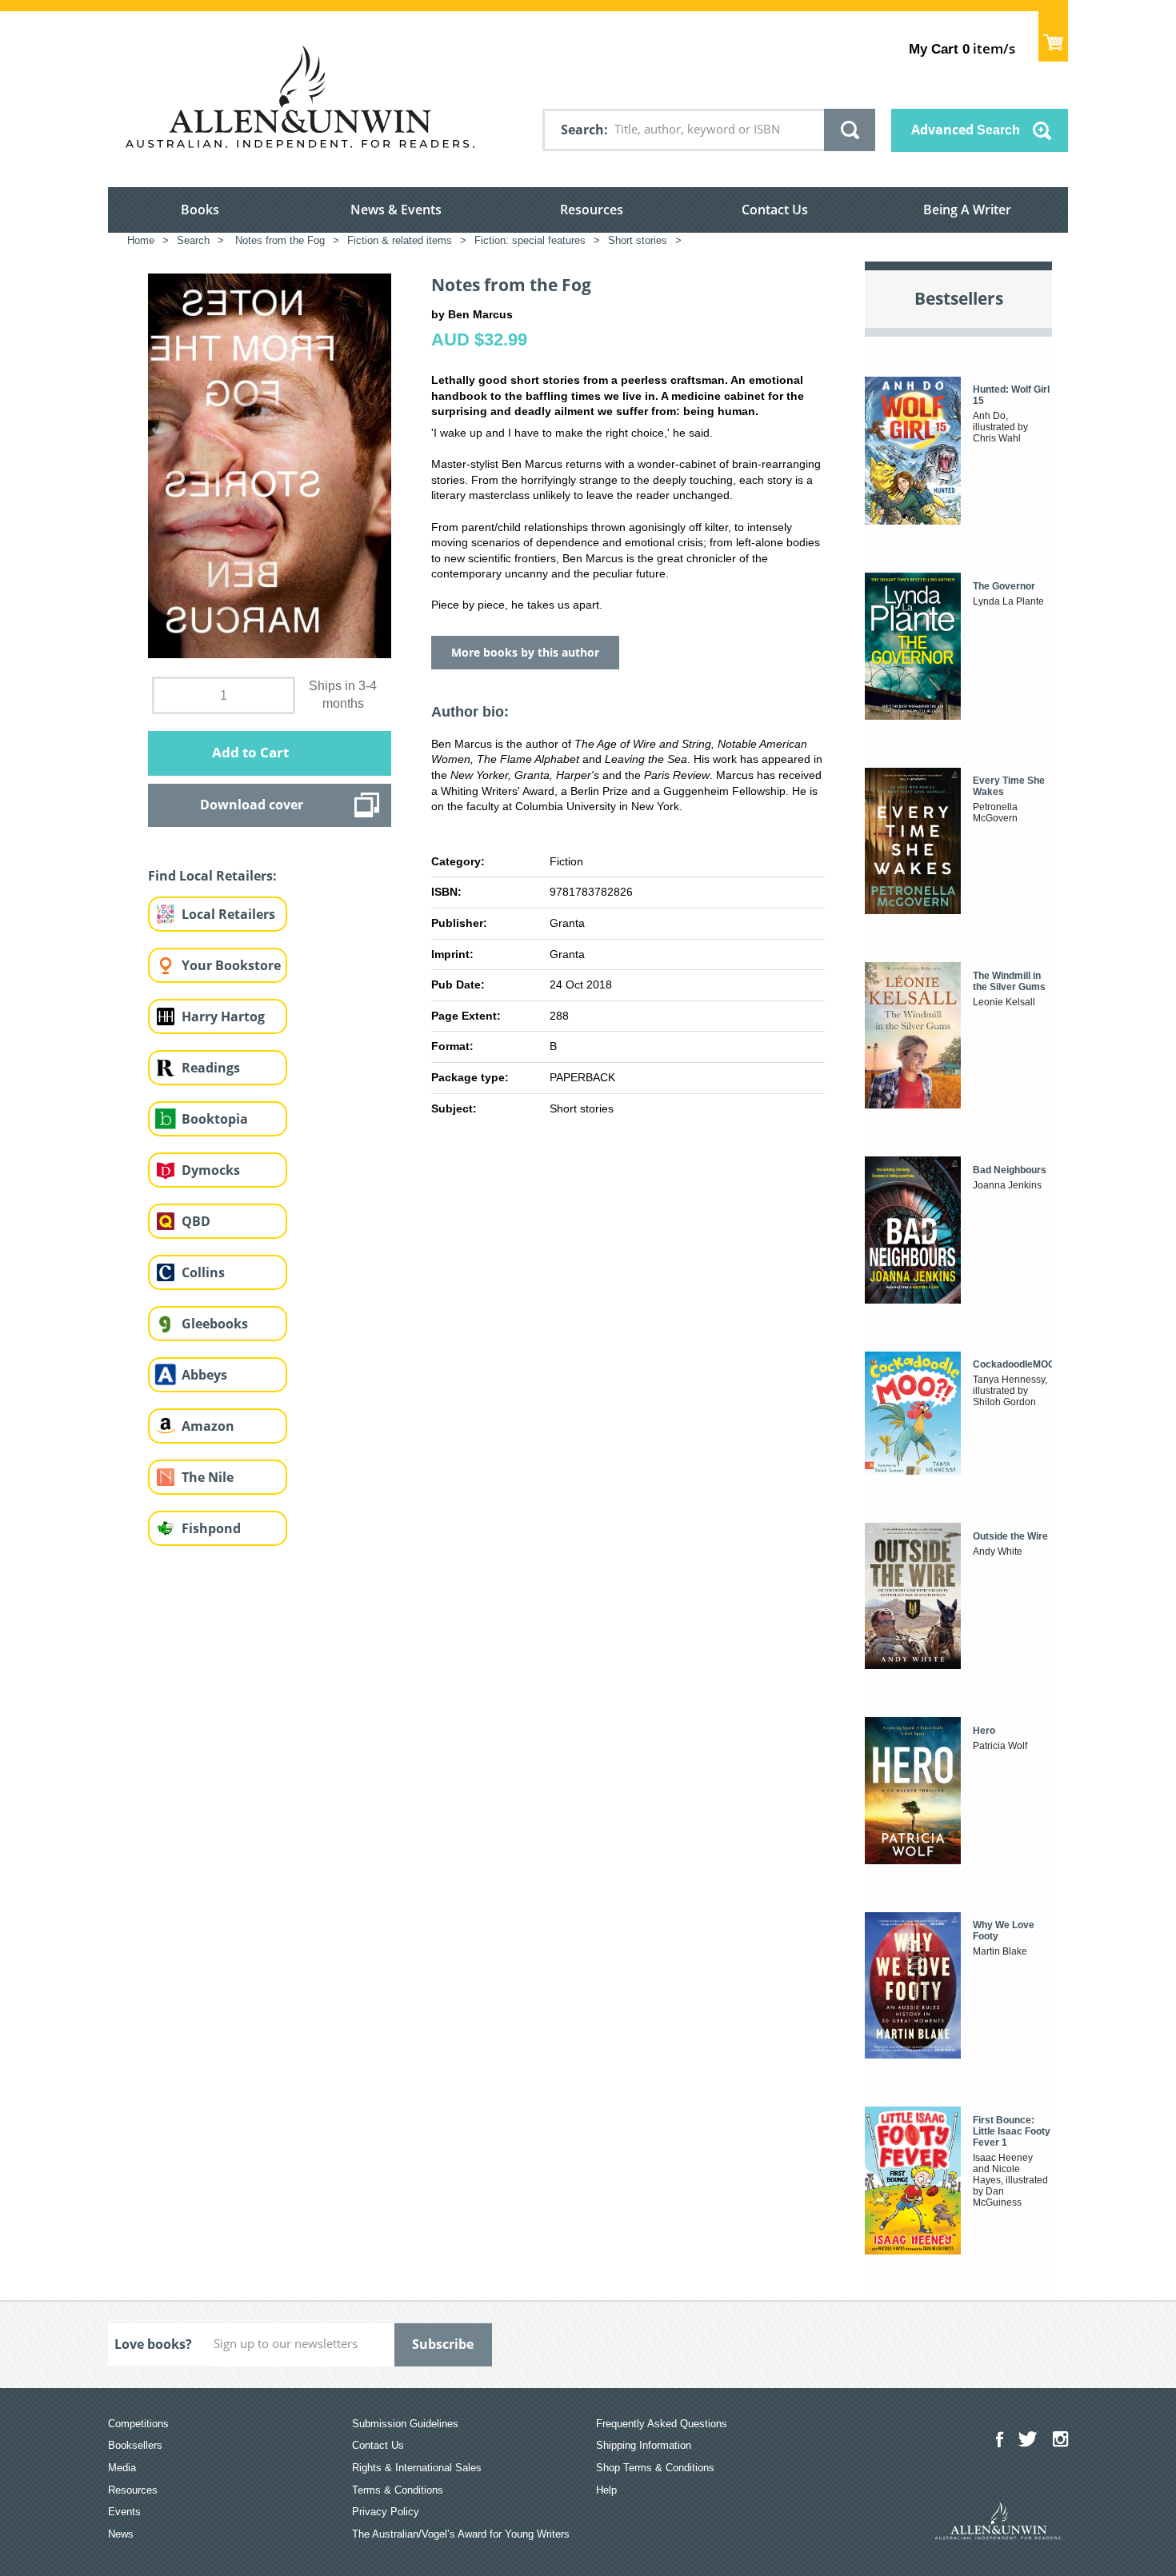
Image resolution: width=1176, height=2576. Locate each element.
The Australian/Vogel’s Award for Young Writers (461, 2534)
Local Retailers (228, 914)
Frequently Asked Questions (662, 2424)
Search (582, 130)
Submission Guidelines (405, 2424)
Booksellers (135, 2445)
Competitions (138, 2424)
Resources (592, 210)
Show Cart (1053, 36)
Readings (211, 1068)
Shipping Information (644, 2445)
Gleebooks (215, 1324)
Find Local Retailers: (212, 876)
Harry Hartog (223, 1016)
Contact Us (775, 210)
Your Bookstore (231, 965)
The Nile (208, 1477)
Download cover (252, 805)
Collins (203, 1272)
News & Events (396, 210)
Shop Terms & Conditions (655, 2468)
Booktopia (215, 1119)
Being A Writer (967, 210)
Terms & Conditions (398, 2490)
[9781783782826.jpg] (270, 465)
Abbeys (204, 1375)
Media (122, 2468)
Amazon (208, 1426)
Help (606, 2490)
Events (124, 2512)
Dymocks (211, 1170)
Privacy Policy (386, 2512)
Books (200, 210)
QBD (196, 1221)
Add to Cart (250, 752)
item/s (962, 48)
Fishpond (211, 1528)
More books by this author (525, 652)
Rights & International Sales (417, 2468)
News (121, 2534)
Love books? (153, 2344)
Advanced (966, 130)
